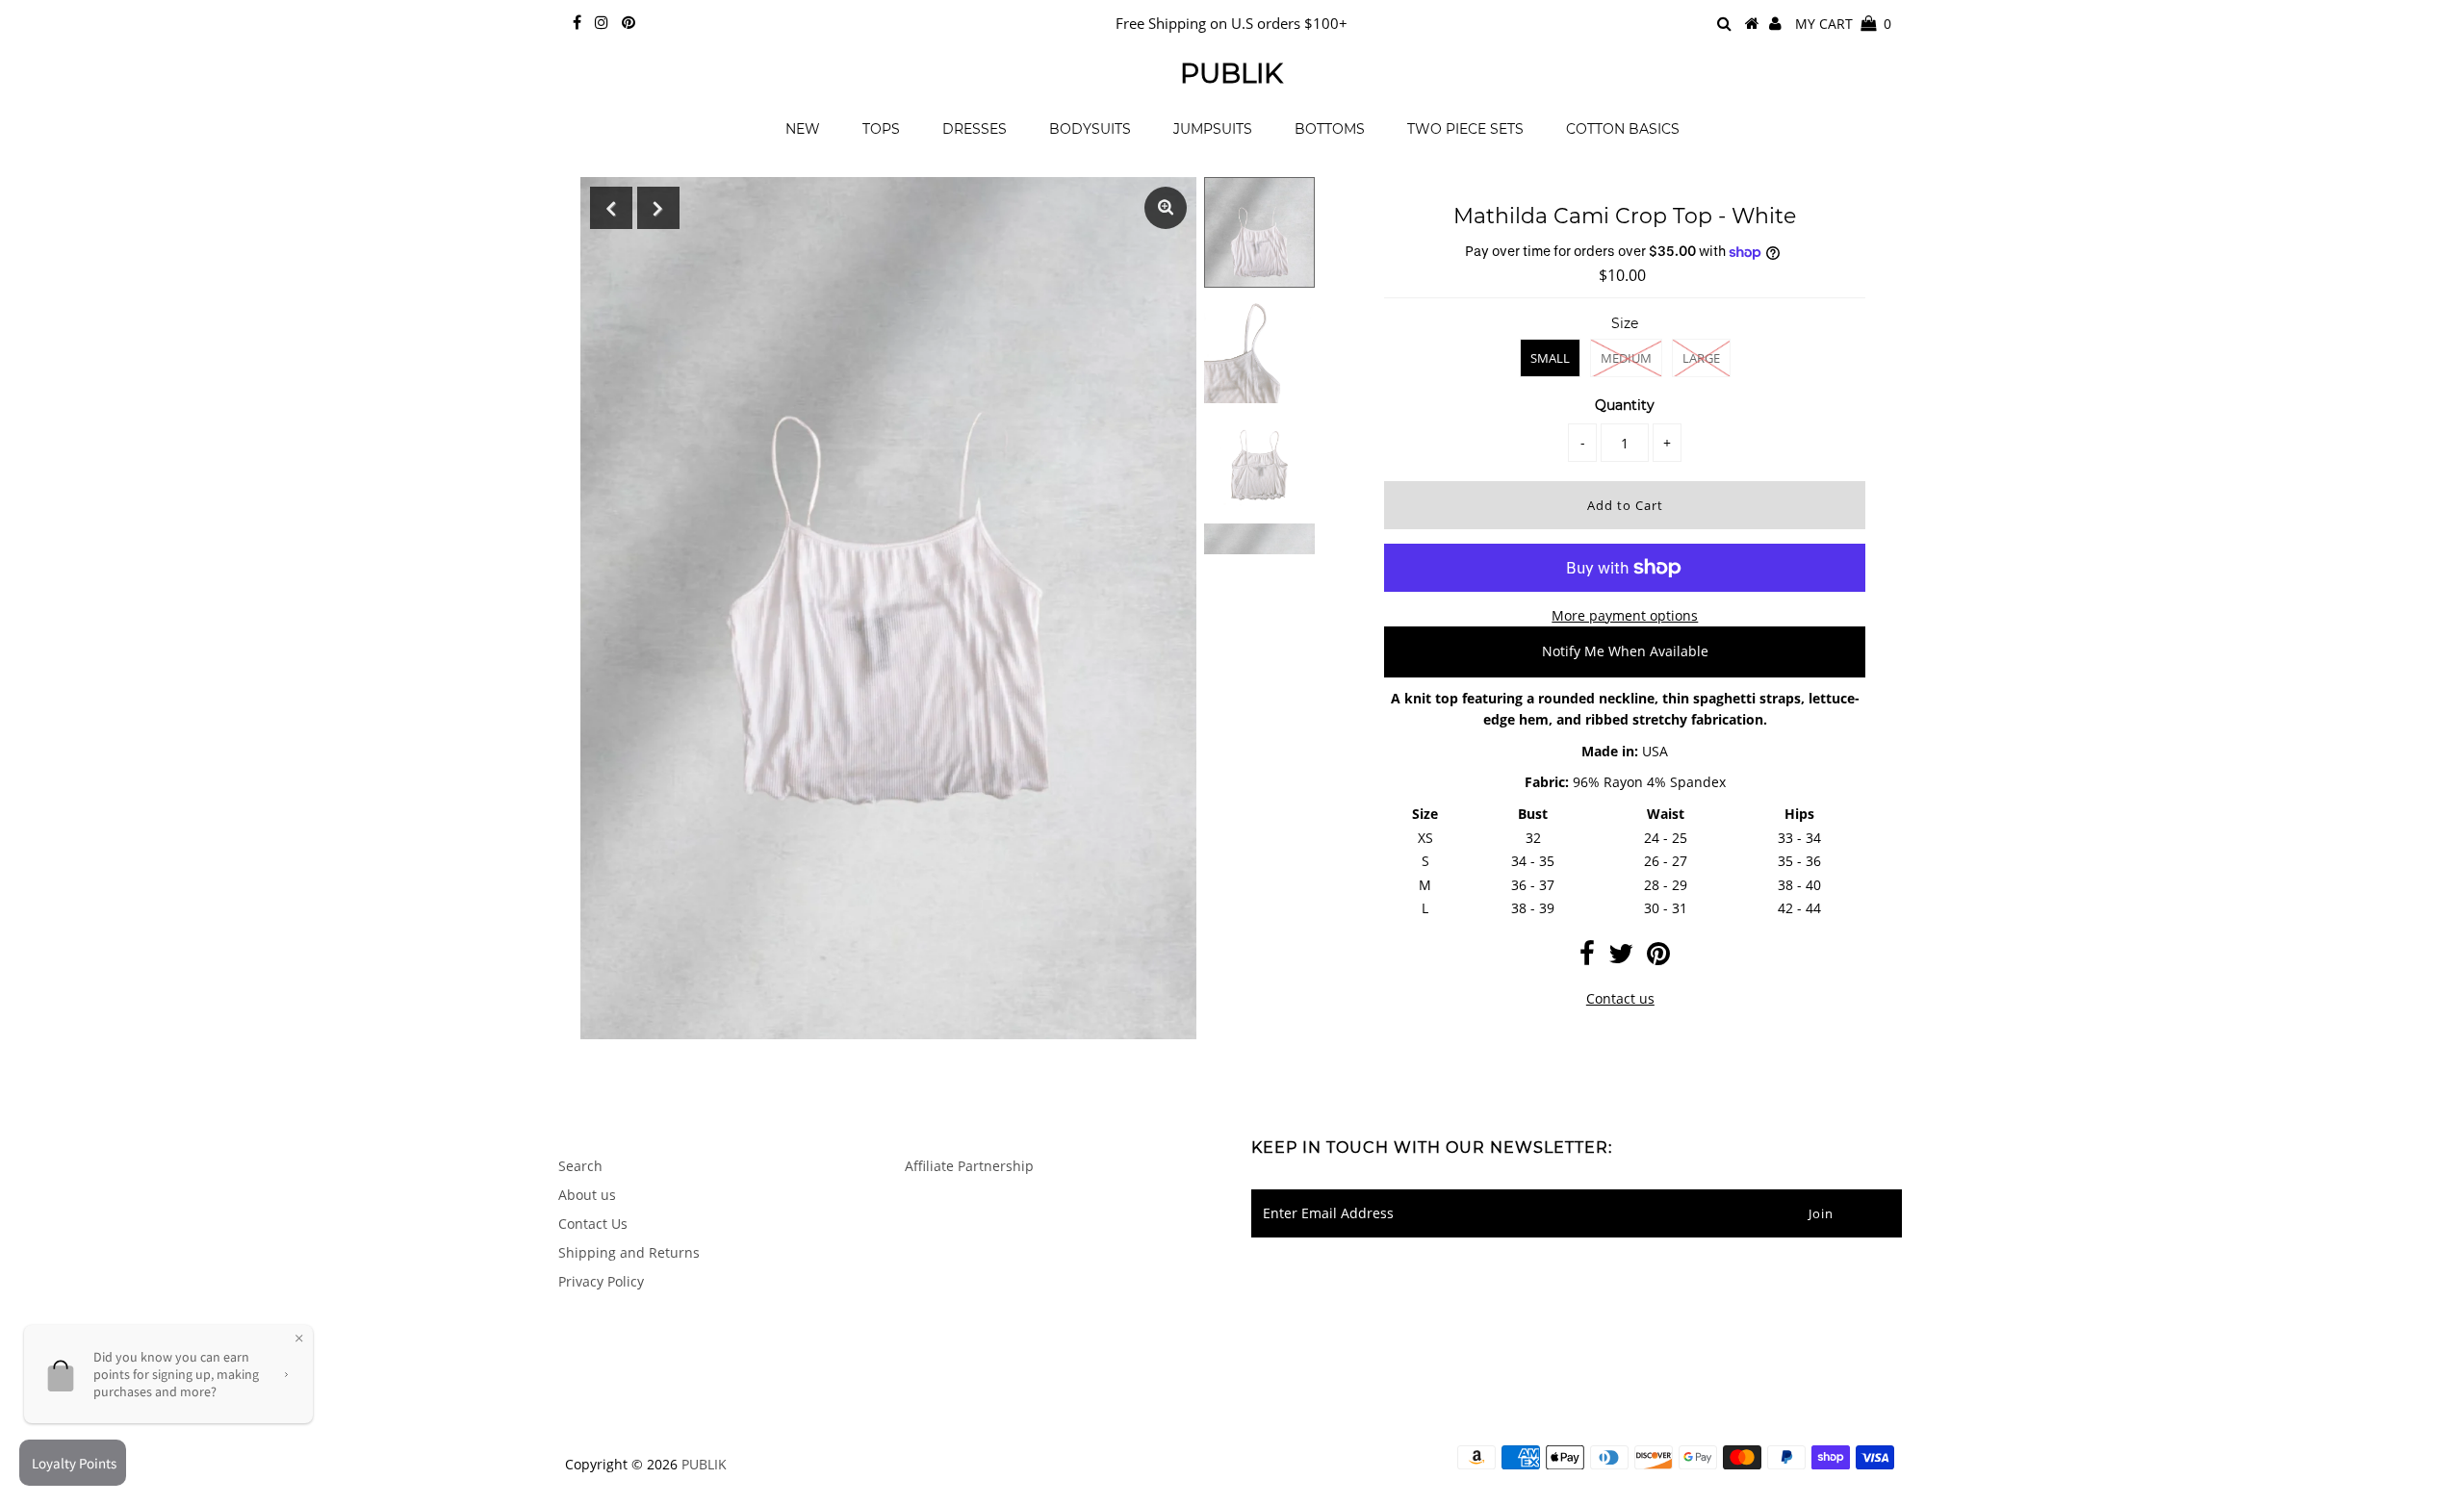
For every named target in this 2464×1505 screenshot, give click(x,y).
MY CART (1843, 24)
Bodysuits (1090, 129)
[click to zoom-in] (1166, 208)
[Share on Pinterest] (1658, 958)
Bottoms (1330, 129)
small (1550, 358)
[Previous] (611, 208)
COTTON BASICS (1623, 129)
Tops (881, 129)
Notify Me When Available (1625, 651)
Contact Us (593, 1224)
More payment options (1625, 615)
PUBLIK (1232, 73)
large (1701, 358)
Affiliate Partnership (969, 1166)
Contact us (1620, 998)
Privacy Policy (601, 1281)
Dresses (975, 129)
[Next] (658, 208)
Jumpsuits (1213, 129)
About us (587, 1195)
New (803, 129)
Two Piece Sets (1465, 129)
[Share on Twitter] (1621, 958)
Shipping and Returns (629, 1252)
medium (1626, 358)
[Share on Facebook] (1587, 958)
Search (580, 1166)
